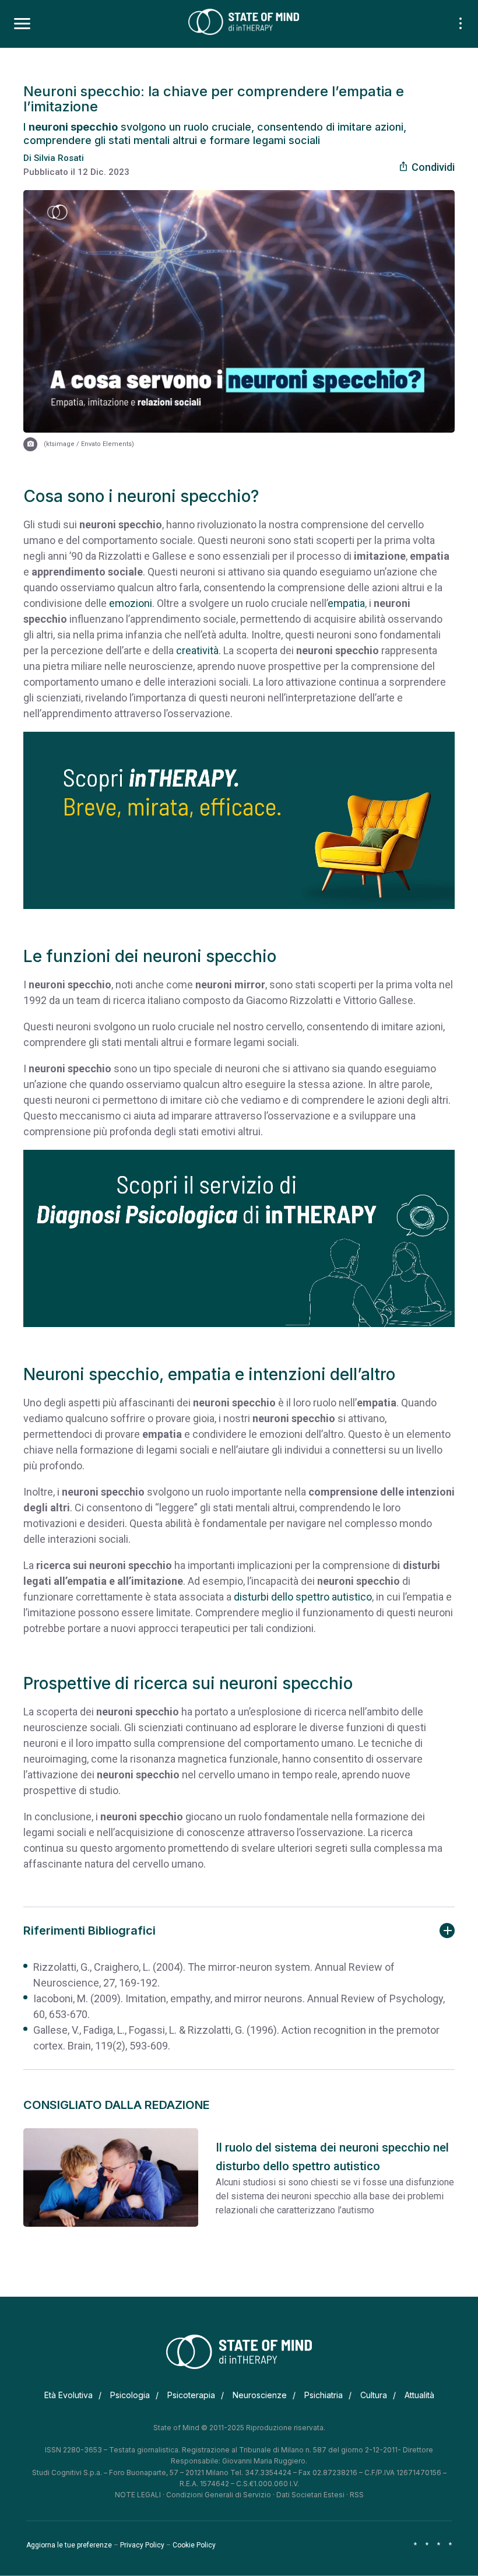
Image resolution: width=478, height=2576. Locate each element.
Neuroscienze (260, 2395)
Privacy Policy (142, 2545)
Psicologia (130, 2395)
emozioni (131, 603)
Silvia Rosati (59, 158)
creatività (197, 650)
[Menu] (22, 24)
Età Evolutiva (68, 2395)
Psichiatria (324, 2395)
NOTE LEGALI (138, 2495)
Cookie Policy (194, 2545)
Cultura (374, 2395)
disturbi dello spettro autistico (303, 1597)
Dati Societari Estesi (310, 2495)
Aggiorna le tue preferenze (69, 2545)
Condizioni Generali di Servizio (219, 2495)
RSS (357, 2495)
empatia (346, 603)
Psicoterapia (191, 2395)
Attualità (419, 2395)
